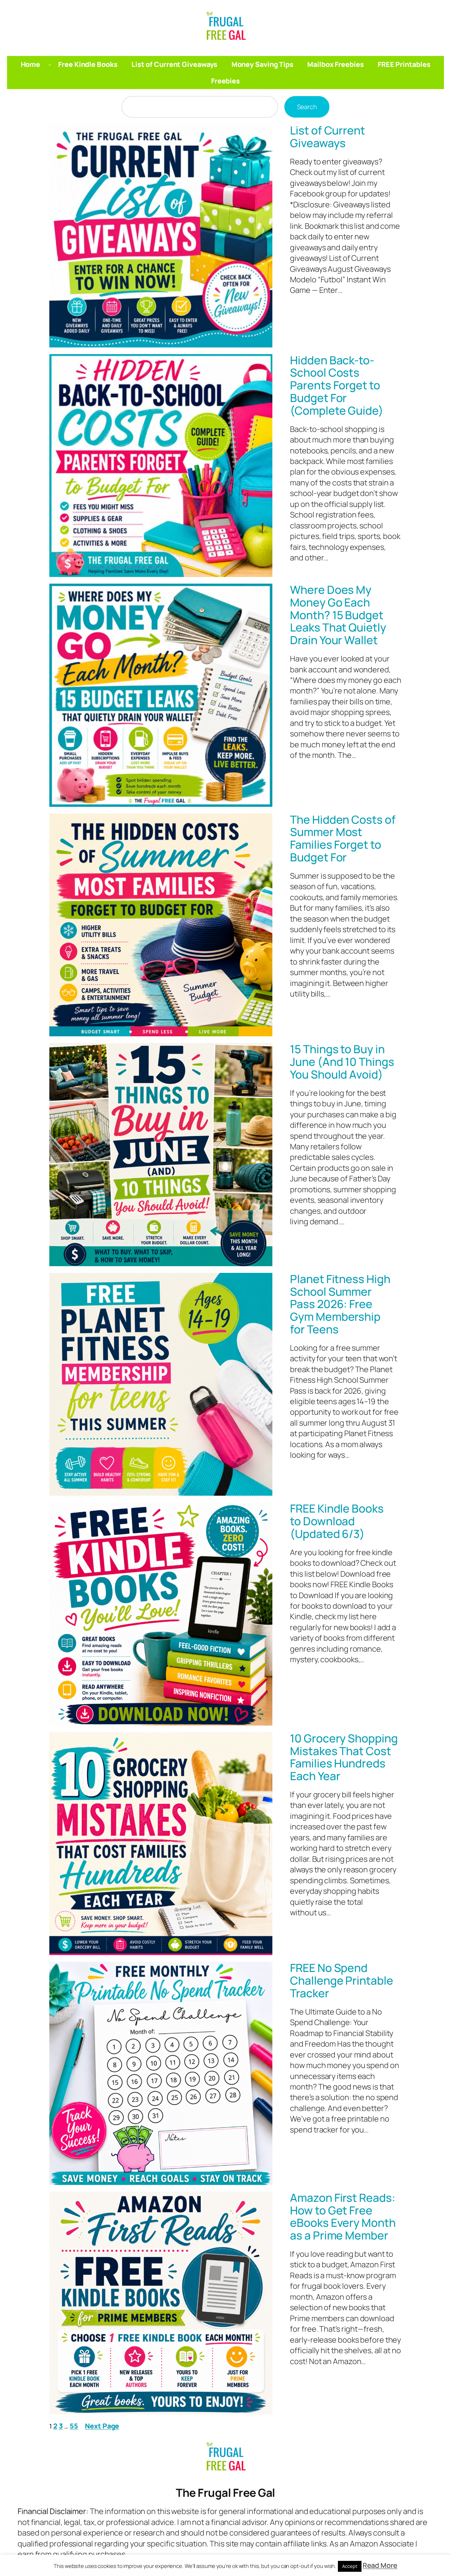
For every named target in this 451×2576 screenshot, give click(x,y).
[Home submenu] (50, 64)
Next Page (102, 2426)
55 (74, 2426)
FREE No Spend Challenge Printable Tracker (341, 1981)
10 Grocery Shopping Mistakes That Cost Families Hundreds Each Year (344, 1757)
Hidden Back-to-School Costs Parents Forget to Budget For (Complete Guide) (336, 386)
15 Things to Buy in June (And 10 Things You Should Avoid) (342, 1062)
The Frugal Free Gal (225, 2493)
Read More (380, 2565)
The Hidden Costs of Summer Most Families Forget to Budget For (343, 839)
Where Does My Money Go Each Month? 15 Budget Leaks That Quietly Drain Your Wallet (338, 615)
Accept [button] (350, 2566)
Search (307, 107)
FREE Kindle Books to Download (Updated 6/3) (337, 1521)
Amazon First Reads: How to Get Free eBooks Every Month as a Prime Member (343, 2217)
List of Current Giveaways (328, 137)
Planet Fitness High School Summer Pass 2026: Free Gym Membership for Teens (340, 1304)
